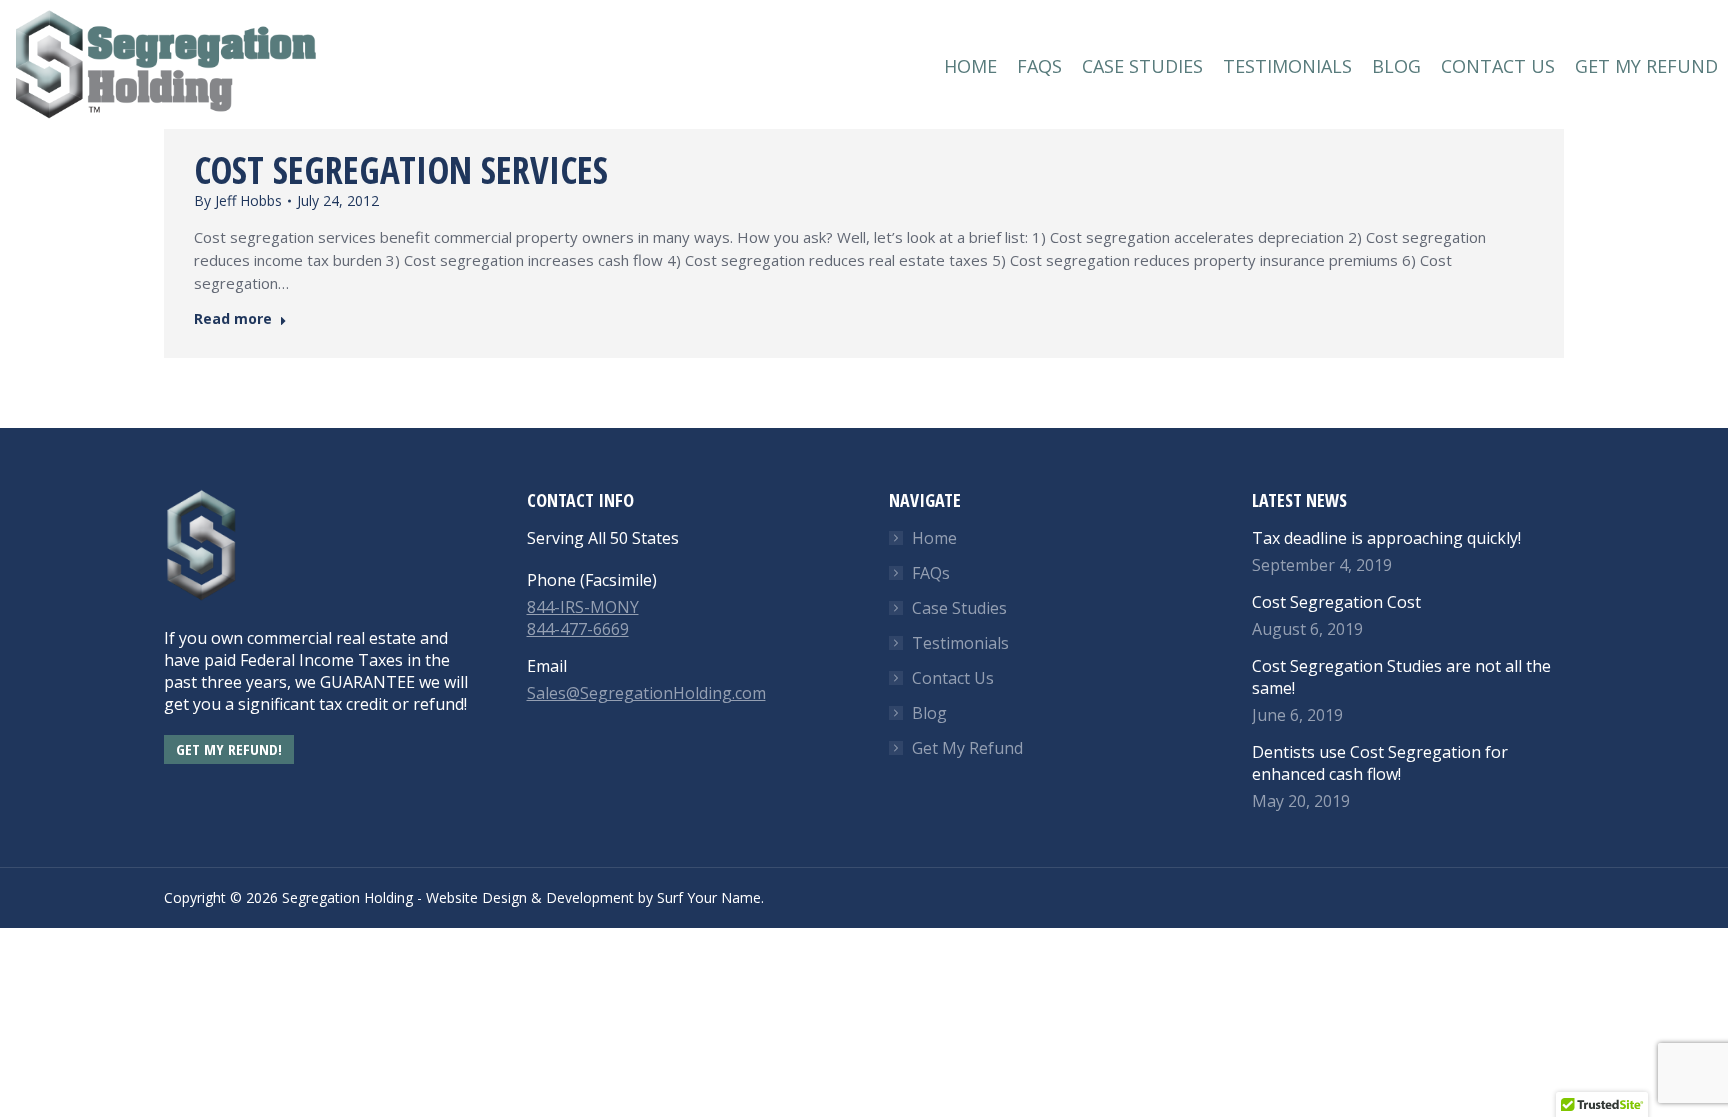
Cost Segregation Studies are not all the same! (1401, 677)
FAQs (931, 573)
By (238, 200)
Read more (233, 319)
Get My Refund (967, 748)
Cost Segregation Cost (1336, 602)
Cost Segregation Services (401, 169)
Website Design (476, 897)
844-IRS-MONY (583, 607)
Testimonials (960, 643)
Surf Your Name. (710, 897)
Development (590, 897)
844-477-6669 (578, 629)
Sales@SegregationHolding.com (646, 693)
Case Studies (959, 608)
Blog (929, 713)
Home (934, 538)
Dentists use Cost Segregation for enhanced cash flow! (1380, 763)
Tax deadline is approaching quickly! (1386, 538)
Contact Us (953, 678)
